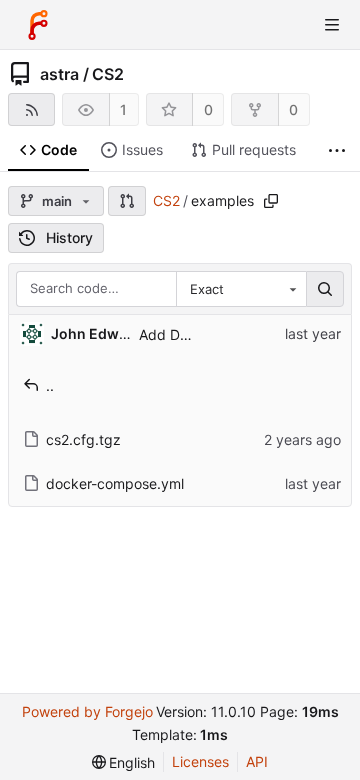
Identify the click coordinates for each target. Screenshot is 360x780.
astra (59, 74)
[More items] (337, 150)
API (257, 761)
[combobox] (241, 289)
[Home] (38, 25)
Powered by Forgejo (87, 711)
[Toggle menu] (332, 25)
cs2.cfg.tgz (83, 439)
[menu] (124, 762)
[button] (127, 201)
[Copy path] (271, 201)
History (69, 237)
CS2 (108, 74)
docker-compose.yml (115, 483)
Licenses (200, 761)
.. (50, 385)
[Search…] (325, 289)
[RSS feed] (31, 109)
